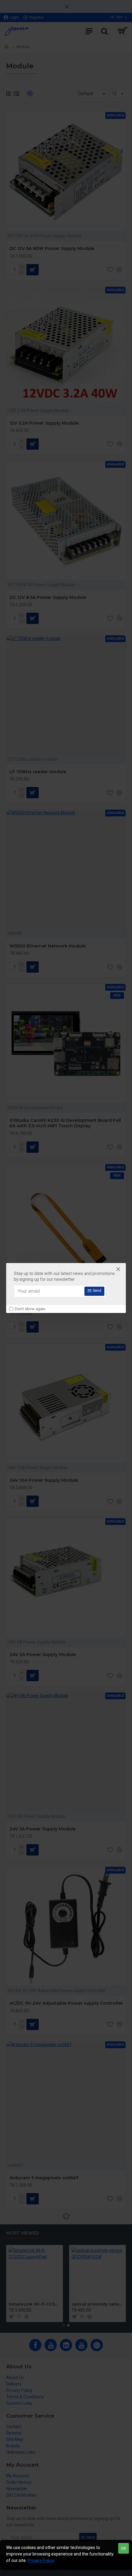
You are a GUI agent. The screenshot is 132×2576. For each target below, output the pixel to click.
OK (124, 2548)
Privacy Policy (41, 2560)
